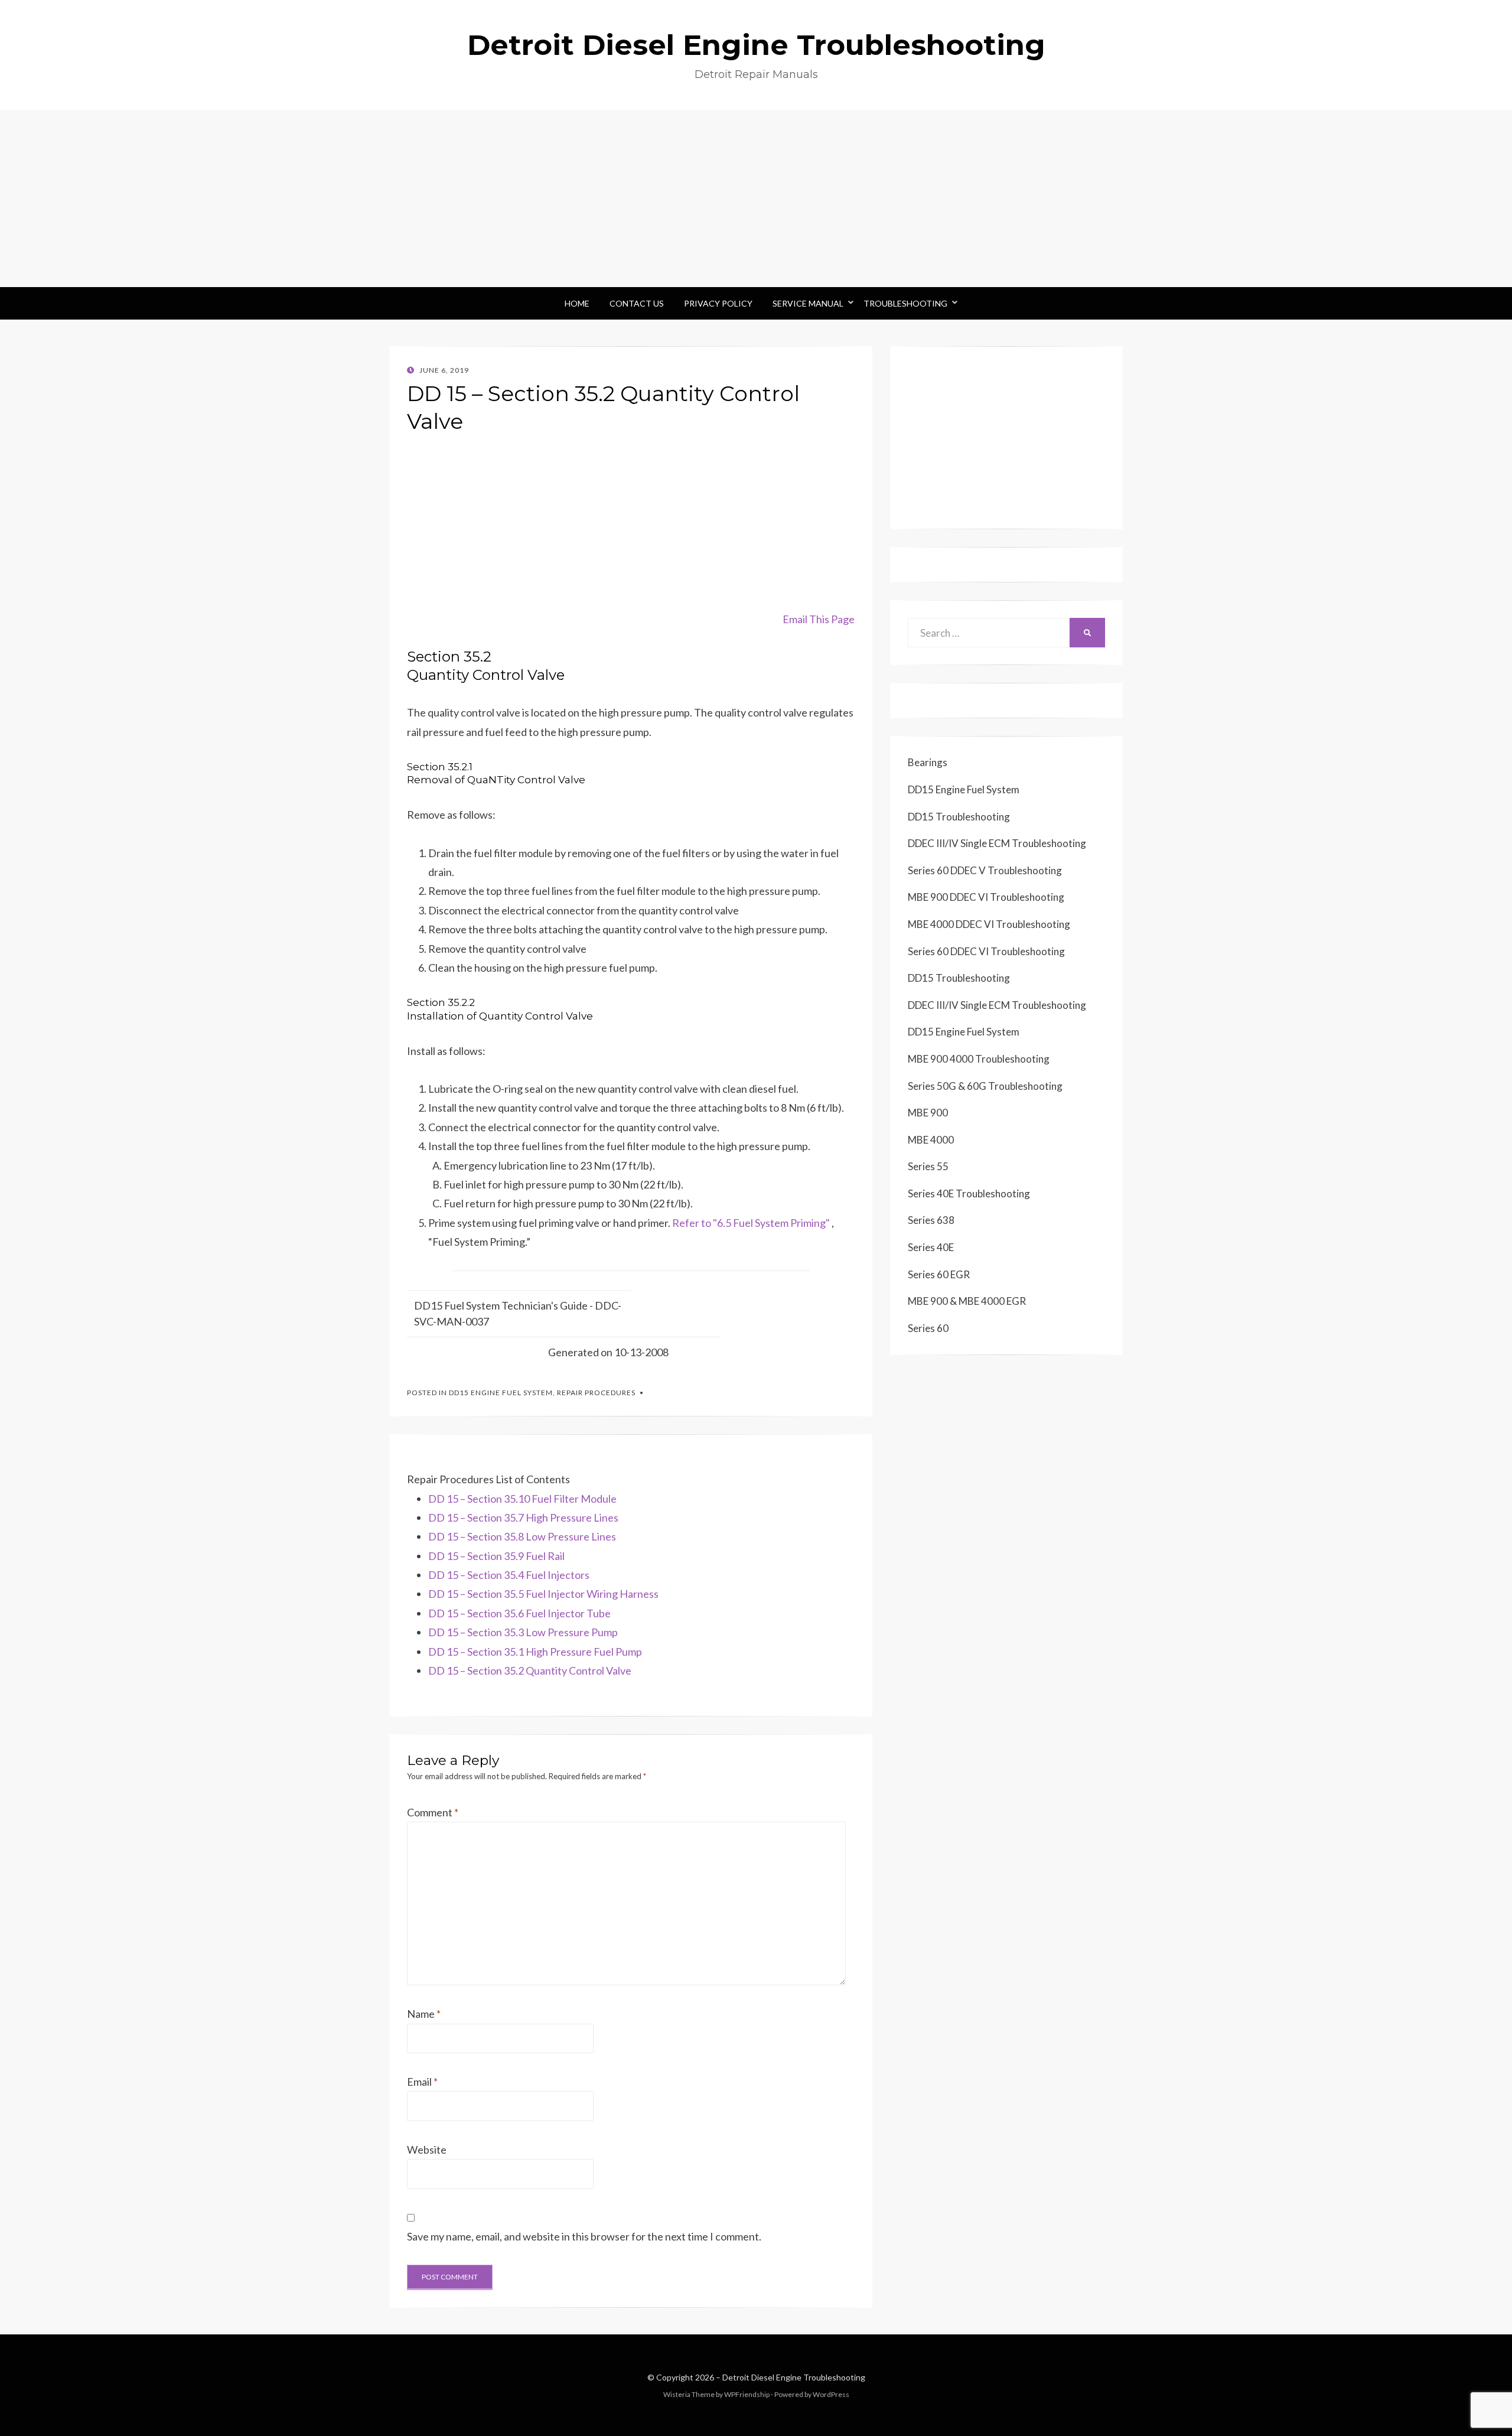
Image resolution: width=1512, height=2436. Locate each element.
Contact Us (637, 303)
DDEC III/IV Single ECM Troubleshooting (997, 843)
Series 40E (931, 1247)
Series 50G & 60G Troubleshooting (985, 1086)
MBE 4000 (931, 1140)
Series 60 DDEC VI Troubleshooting (986, 951)
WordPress (831, 2394)
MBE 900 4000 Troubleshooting (979, 1059)
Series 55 (928, 1166)
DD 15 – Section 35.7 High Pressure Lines (523, 1517)
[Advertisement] (756, 198)
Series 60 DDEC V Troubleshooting (985, 870)
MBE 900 (928, 1113)
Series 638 (931, 1220)
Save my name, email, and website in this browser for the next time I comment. (584, 2236)
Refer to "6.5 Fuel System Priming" (751, 1223)
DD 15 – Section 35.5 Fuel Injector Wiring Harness (543, 1594)
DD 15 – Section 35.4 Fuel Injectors (509, 1575)
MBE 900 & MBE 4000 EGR (967, 1301)
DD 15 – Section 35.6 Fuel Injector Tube (519, 1613)
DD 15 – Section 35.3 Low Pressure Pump (523, 1632)
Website (427, 2150)
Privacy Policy (718, 303)
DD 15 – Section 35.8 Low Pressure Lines (522, 1536)
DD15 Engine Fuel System (501, 1393)
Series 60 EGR (939, 1274)
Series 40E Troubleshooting (969, 1193)
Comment (433, 1812)
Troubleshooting (905, 303)
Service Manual (808, 303)
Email (422, 2082)
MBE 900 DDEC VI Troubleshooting (986, 897)
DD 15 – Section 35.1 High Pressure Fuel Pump (535, 1652)
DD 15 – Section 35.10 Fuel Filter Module (522, 1499)
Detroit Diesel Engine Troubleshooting (756, 45)
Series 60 (928, 1328)
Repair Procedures (596, 1393)
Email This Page (819, 619)
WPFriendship (747, 2394)
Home (577, 303)
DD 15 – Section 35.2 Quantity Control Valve (530, 1670)
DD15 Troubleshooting (959, 817)
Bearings (928, 762)
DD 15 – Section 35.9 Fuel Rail (496, 1556)
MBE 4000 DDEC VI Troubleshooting (989, 924)
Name (424, 2014)
